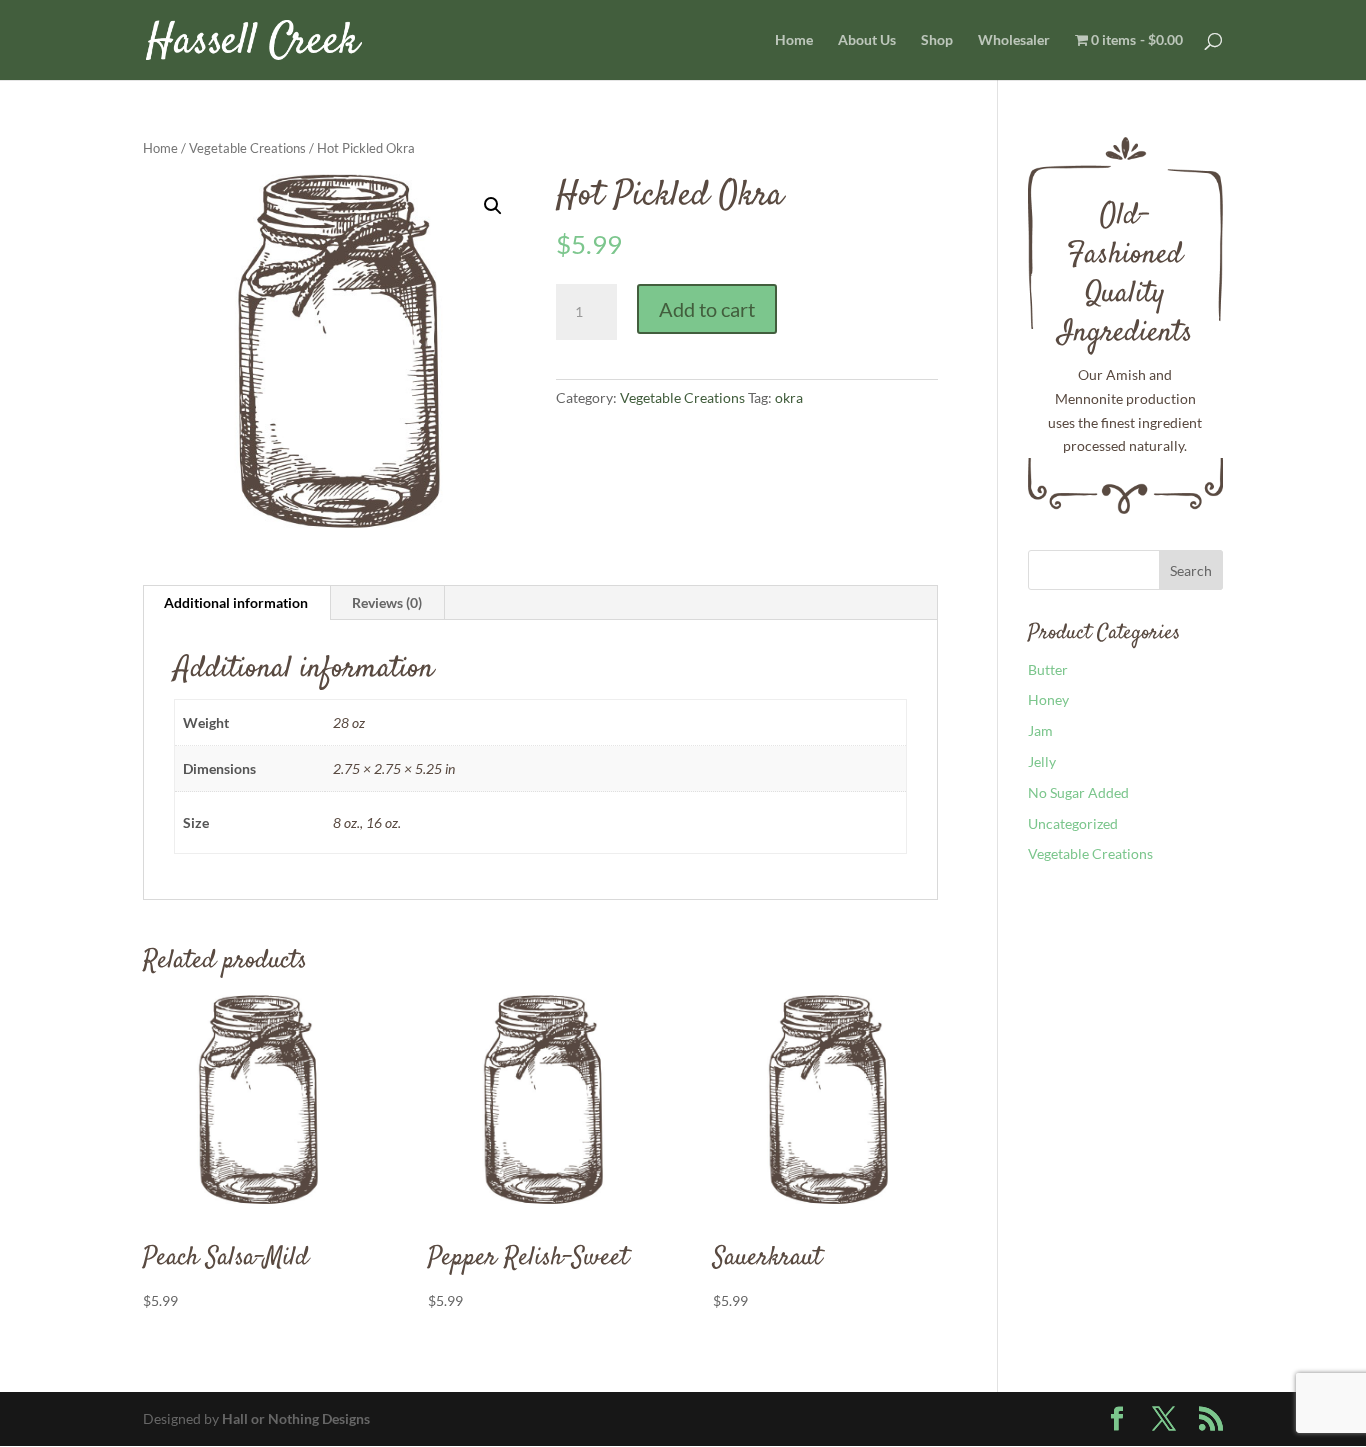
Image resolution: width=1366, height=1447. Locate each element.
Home (794, 40)
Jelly (1042, 761)
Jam (1040, 730)
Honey (1048, 699)
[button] (493, 206)
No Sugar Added (1078, 792)
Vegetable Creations (247, 148)
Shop (937, 40)
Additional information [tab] (236, 602)
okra (789, 397)
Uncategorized (1073, 823)
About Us (867, 40)
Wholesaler (1014, 40)
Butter (1048, 669)
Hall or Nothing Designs (296, 1418)
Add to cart (707, 309)
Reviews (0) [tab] (387, 602)
